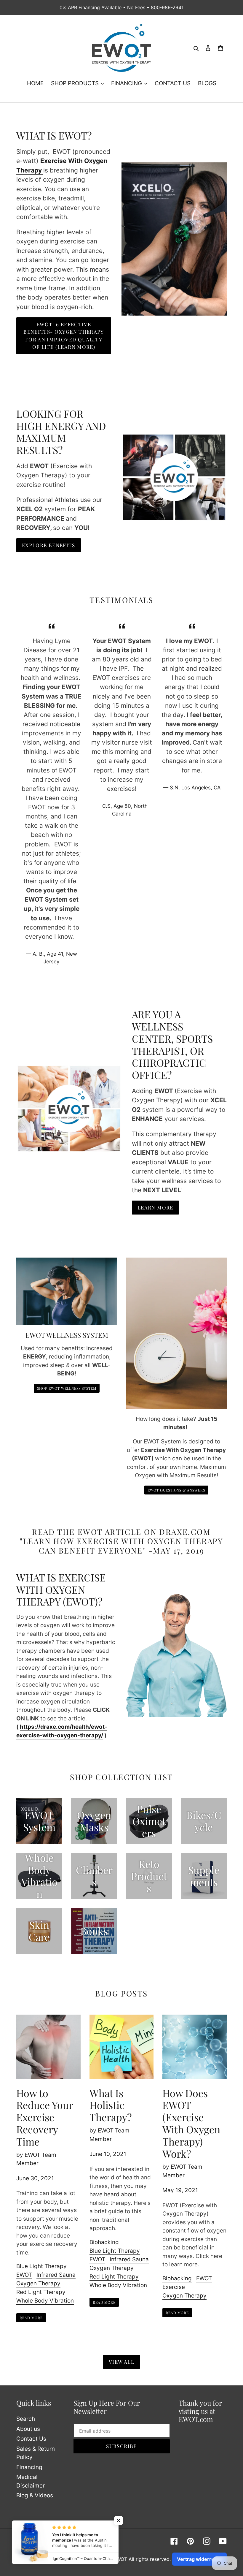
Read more (31, 2318)
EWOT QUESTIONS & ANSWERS (176, 1490)
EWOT (24, 2275)
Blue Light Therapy (41, 2266)
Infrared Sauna (56, 2275)
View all (121, 2362)
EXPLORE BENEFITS (49, 545)
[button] (119, 2520)
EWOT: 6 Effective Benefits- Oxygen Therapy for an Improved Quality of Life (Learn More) (64, 336)
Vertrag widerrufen (199, 2559)
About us (28, 2429)
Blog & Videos (35, 2495)
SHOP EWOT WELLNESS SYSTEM (67, 1388)
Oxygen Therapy (38, 2283)
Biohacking (104, 2242)
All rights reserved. (150, 2559)
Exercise (174, 2287)
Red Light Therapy (41, 2292)
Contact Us (31, 2439)
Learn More (155, 1207)
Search (26, 2419)
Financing (29, 2467)
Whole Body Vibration (45, 2301)
